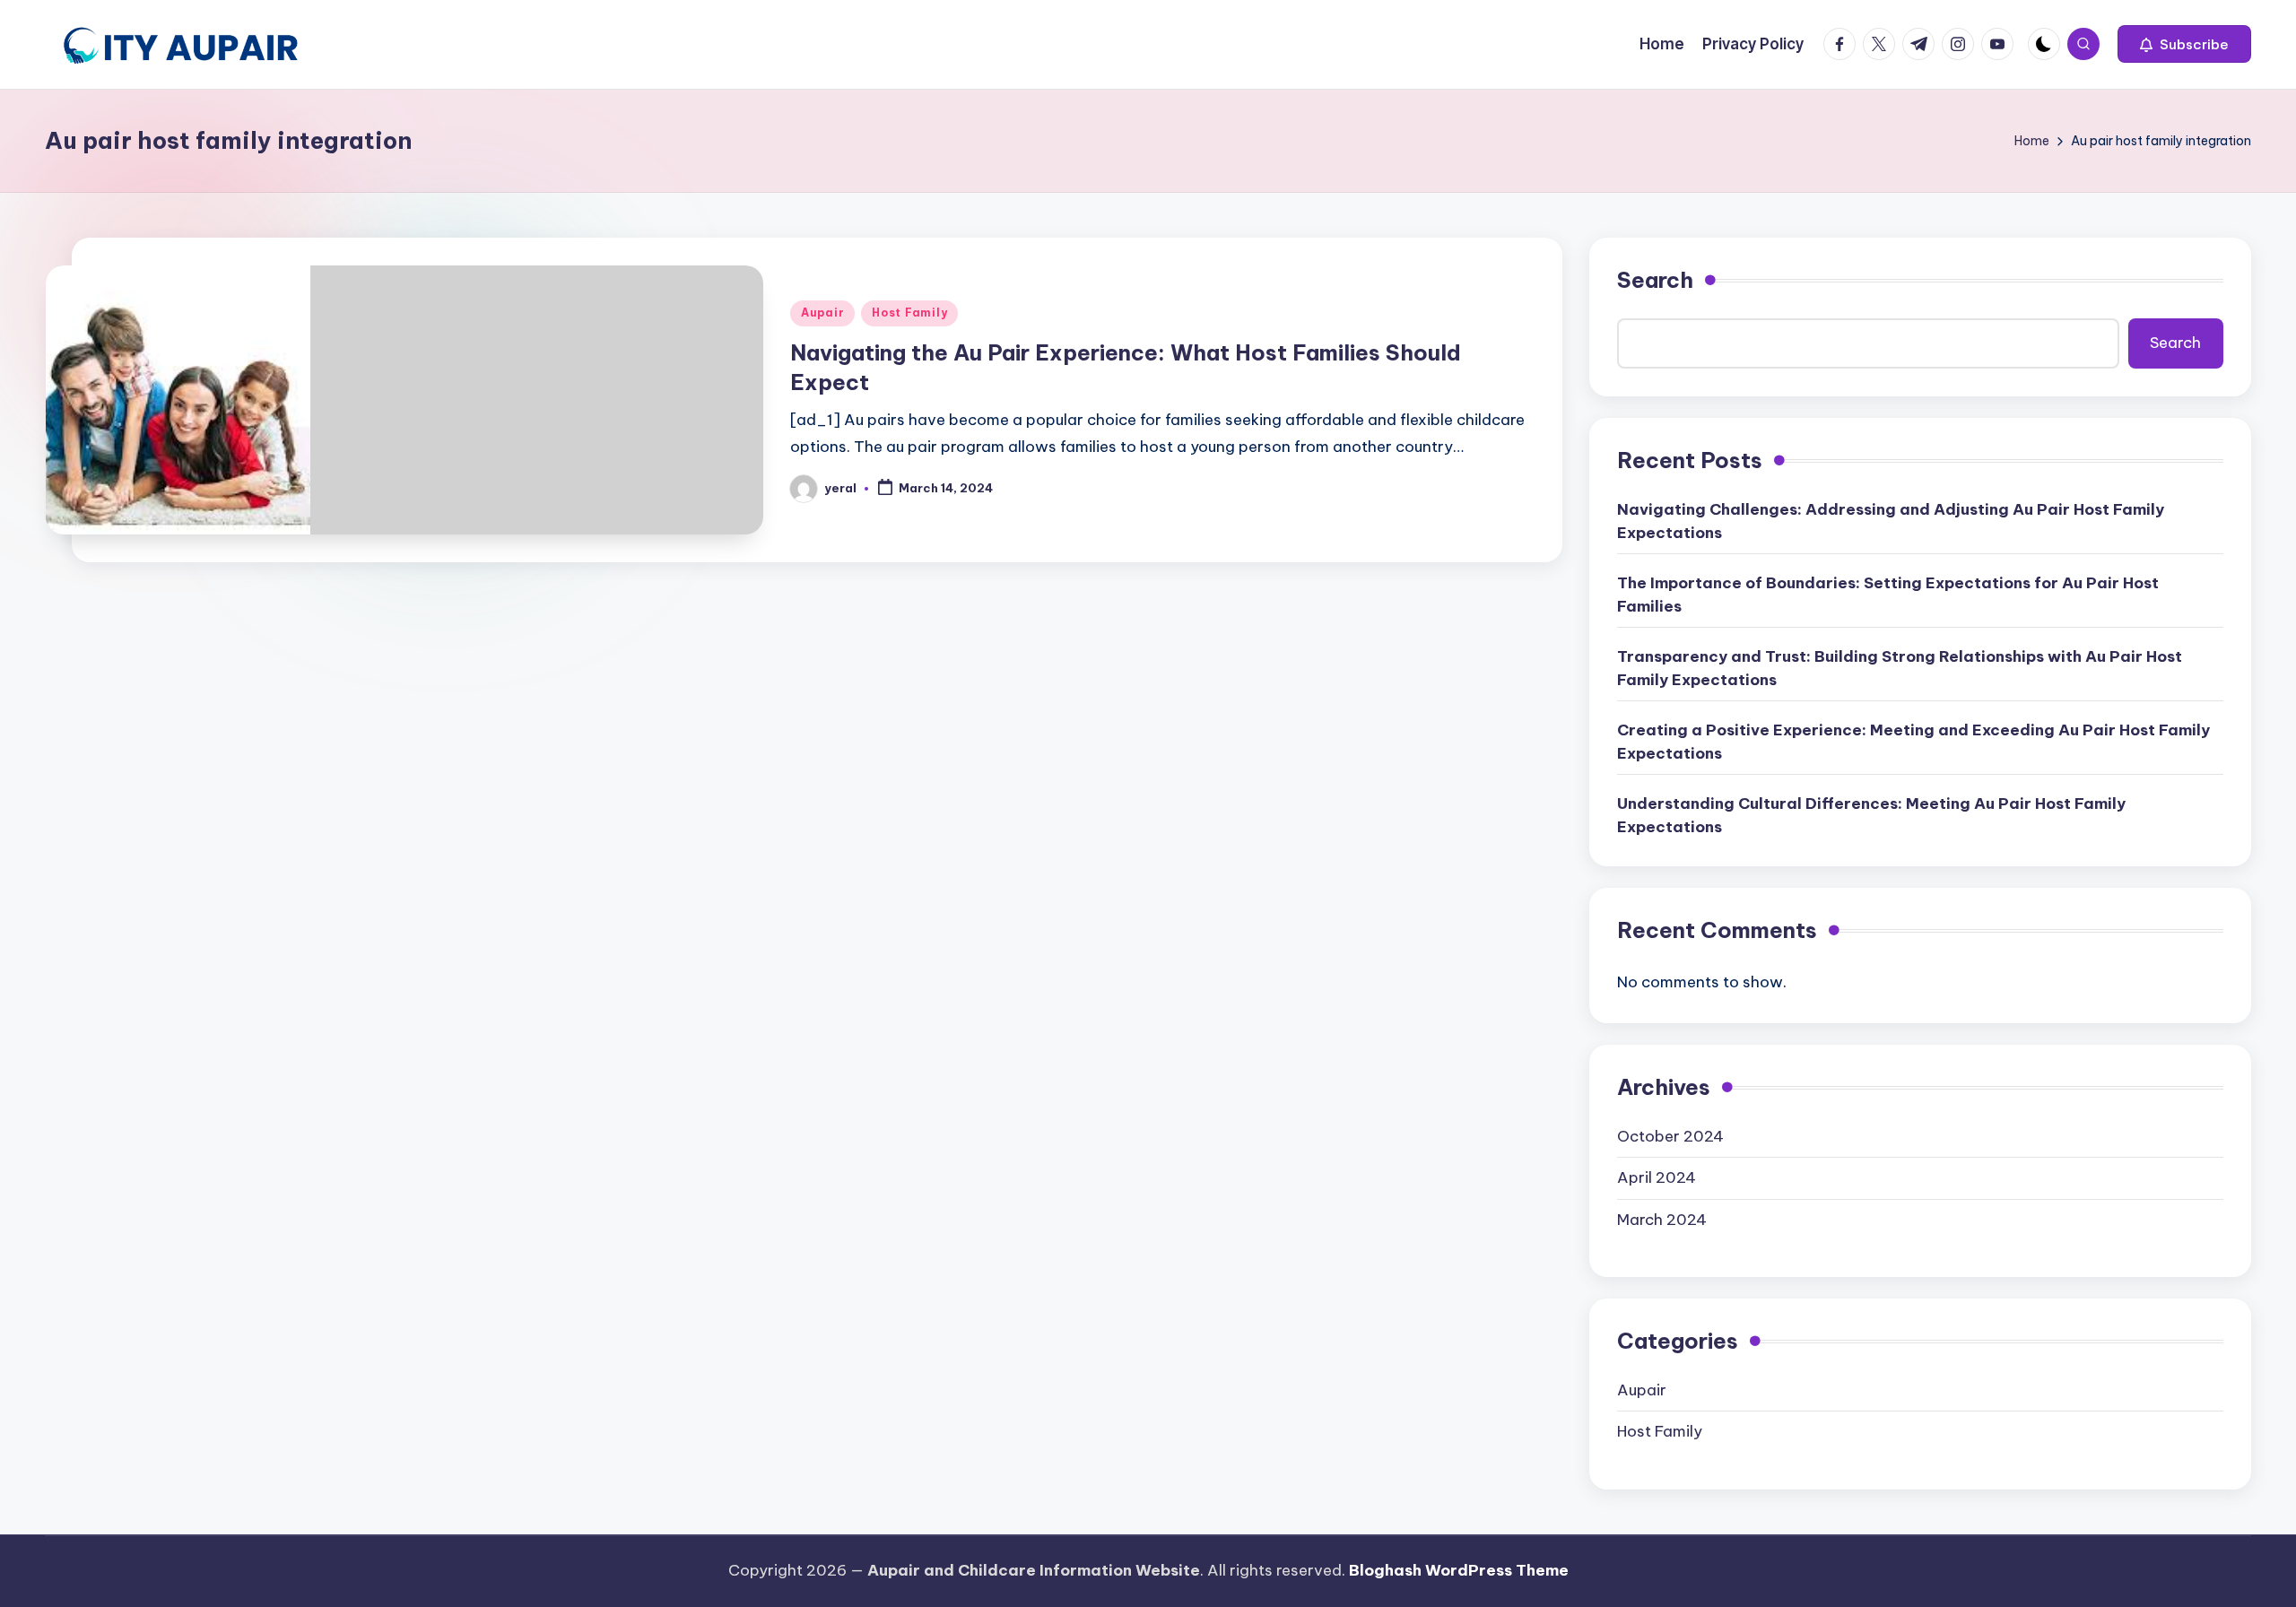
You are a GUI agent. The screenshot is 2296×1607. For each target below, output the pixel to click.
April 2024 (1657, 1177)
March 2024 (1662, 1220)
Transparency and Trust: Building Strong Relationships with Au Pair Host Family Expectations (1900, 668)
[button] (2184, 44)
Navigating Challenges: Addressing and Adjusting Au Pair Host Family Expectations (1891, 521)
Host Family (909, 313)
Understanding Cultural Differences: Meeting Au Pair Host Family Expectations (1871, 815)
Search (1655, 280)
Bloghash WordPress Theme (1459, 1570)
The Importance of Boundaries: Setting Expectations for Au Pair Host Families (1888, 595)
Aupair (822, 313)
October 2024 (1670, 1136)
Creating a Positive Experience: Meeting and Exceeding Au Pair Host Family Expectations (1913, 742)
